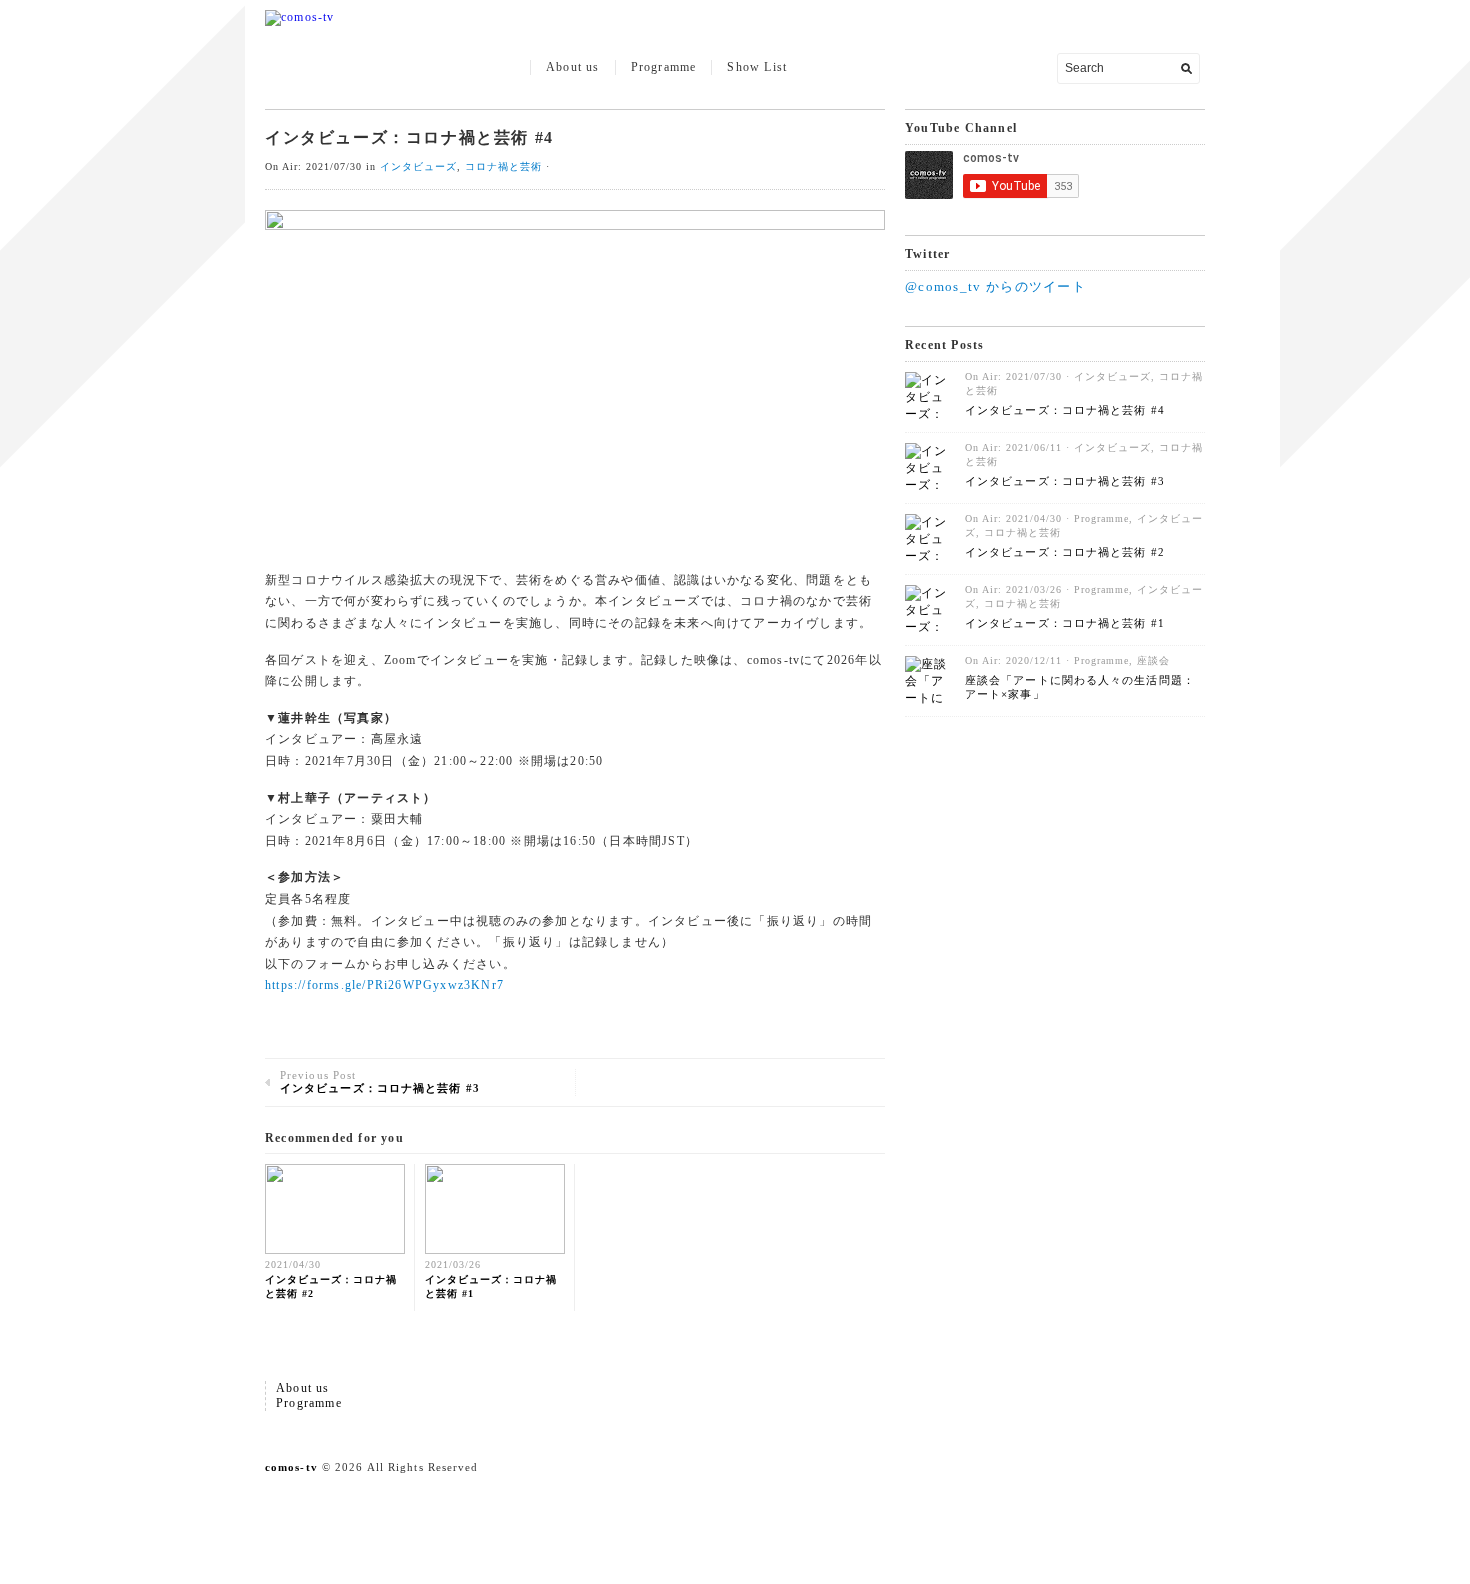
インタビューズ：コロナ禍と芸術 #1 (1065, 623)
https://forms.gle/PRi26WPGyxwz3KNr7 (384, 985)
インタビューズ (418, 166)
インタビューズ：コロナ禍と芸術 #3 (1065, 481)
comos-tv (291, 1467)
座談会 (1153, 660)
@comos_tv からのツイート (995, 286)
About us (573, 67)
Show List (757, 67)
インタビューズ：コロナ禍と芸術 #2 (1065, 552)
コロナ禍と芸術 (503, 166)
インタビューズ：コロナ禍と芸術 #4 (1065, 410)
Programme (664, 67)
